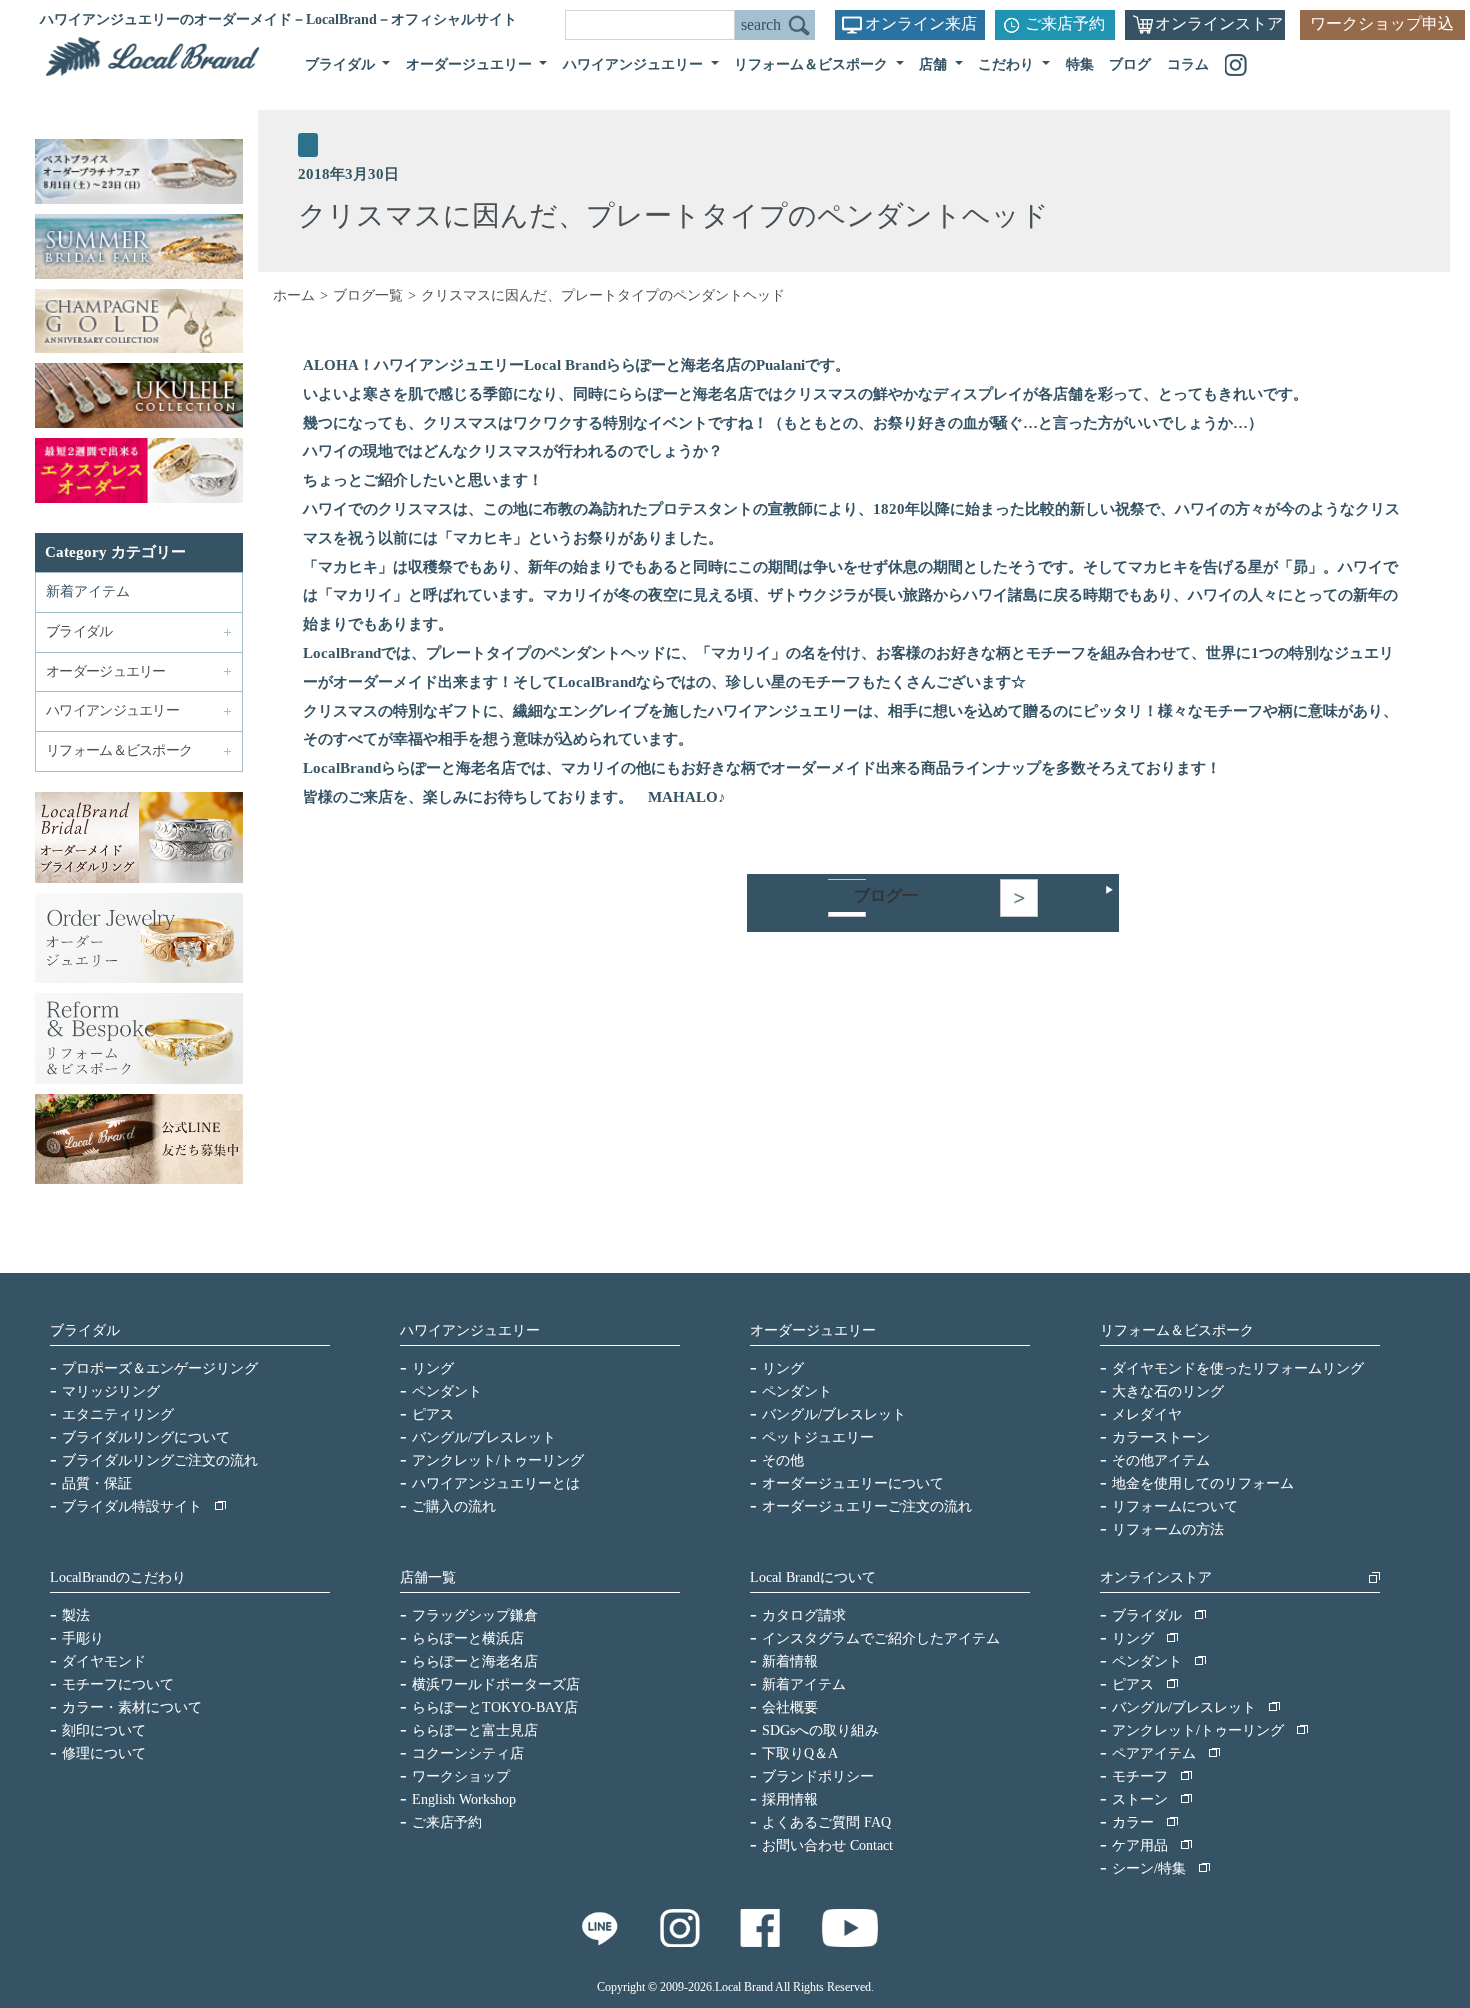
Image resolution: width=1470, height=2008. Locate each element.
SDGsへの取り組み (820, 1730)
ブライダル (85, 1330)
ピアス (433, 1414)
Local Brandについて (813, 1577)
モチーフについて (118, 1684)
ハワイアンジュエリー (470, 1330)
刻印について (104, 1730)
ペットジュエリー (818, 1437)
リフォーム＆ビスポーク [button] (813, 64)
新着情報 (790, 1661)
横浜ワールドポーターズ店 (496, 1684)
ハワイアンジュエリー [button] (635, 64)
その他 (783, 1460)
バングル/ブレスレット (484, 1437)
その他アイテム (1161, 1460)
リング (433, 1368)
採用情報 (790, 1799)
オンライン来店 (921, 23)
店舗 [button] (935, 64)
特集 (1080, 64)
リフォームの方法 (1168, 1529)
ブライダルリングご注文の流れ (160, 1460)
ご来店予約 (1065, 23)
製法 (76, 1615)
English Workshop (464, 1799)
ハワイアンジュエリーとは (496, 1483)
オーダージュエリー (813, 1330)
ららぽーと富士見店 (475, 1730)
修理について (104, 1753)
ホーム (294, 295)
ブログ (1130, 64)
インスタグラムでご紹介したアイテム (881, 1638)
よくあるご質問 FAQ (826, 1822)
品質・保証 (97, 1483)
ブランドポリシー (818, 1776)
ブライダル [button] (342, 64)
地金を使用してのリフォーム (1203, 1483)
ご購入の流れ (454, 1506)
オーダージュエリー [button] (471, 64)
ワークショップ (461, 1776)
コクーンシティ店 (468, 1753)
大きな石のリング (1168, 1391)
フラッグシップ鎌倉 (475, 1615)
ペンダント (447, 1391)
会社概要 (790, 1707)
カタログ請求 (804, 1615)
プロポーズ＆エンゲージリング (160, 1368)
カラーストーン (1161, 1437)
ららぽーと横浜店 (468, 1638)
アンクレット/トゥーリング (498, 1460)
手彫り (83, 1638)
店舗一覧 (428, 1577)
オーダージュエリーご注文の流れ (867, 1506)
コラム (1188, 64)
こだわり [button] (1008, 64)
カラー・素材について (132, 1707)
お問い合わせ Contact (827, 1845)
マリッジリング (111, 1391)
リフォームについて (1175, 1506)
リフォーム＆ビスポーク (1177, 1330)
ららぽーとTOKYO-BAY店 (495, 1707)
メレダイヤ (1147, 1414)
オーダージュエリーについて (853, 1483)
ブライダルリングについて (146, 1437)
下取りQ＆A (800, 1753)
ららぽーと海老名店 (475, 1661)
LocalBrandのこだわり (118, 1577)
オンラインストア (1219, 23)
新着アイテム (88, 591)
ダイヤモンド (104, 1661)
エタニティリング (118, 1414)
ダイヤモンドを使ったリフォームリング (1238, 1368)
